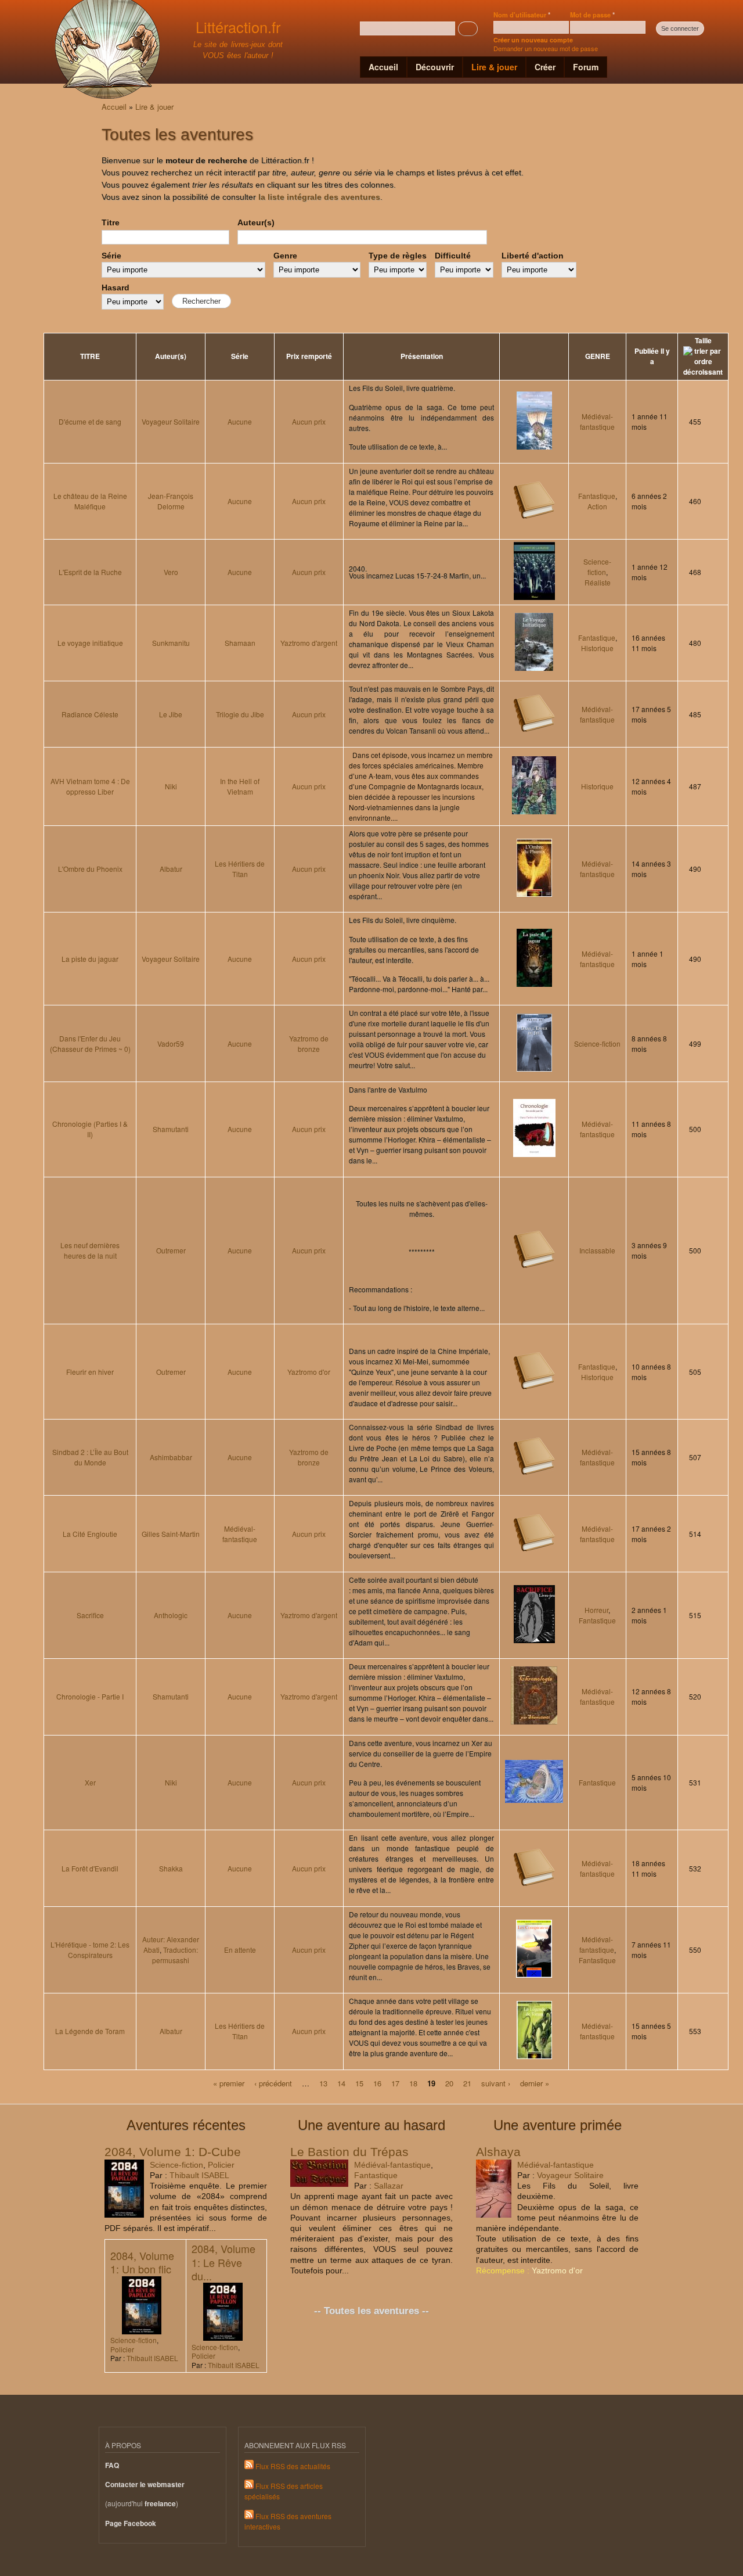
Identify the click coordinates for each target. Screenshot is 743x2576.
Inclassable (597, 1250)
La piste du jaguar (90, 959)
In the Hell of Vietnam (240, 786)
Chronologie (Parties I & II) (90, 1129)
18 (413, 2083)
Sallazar (389, 2186)
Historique (597, 648)
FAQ (112, 2465)
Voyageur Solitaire (171, 421)
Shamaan (240, 643)
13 (323, 2083)
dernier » (535, 2083)
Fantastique (597, 496)
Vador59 (171, 1043)
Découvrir (435, 67)
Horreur (596, 1610)
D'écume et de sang (90, 421)
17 (395, 2083)
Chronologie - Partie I (90, 1696)
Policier (221, 2165)
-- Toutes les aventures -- (371, 2311)
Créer (545, 67)
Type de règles (398, 256)
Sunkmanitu (171, 643)
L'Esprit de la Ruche (90, 572)
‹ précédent (273, 2083)
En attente (240, 1950)
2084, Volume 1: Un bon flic (142, 2262)
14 (341, 2083)
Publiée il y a (652, 356)
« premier (229, 2083)
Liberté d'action (533, 256)
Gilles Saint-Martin (171, 1534)
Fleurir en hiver (90, 1372)
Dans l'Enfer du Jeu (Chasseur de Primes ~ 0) (90, 1043)
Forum (586, 67)
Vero (171, 572)
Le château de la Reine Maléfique (90, 501)
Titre (111, 222)
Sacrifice (90, 1615)
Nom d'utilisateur (522, 15)
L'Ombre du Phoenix (90, 869)
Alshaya (498, 2152)
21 (467, 2083)
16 (377, 2083)
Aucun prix (309, 421)
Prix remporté (309, 356)
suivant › (496, 2083)
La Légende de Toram (90, 2031)
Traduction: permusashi (175, 1955)
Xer (90, 1782)
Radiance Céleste (90, 714)
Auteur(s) (256, 222)
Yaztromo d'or (309, 1372)
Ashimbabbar (171, 1457)
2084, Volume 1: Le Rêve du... (223, 2262)
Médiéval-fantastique (597, 421)
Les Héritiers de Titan (240, 869)
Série (111, 256)
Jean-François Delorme (171, 501)
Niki (171, 786)
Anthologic (171, 1615)
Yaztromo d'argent (309, 643)
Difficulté (453, 256)
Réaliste (598, 582)
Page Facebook (131, 2523)
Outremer (171, 1250)
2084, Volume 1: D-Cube (173, 2152)
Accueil (383, 67)
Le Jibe (171, 714)
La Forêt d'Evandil (90, 1868)
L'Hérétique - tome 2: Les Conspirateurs (90, 1950)
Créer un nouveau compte (533, 40)
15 (359, 2083)
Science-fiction (597, 567)
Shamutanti (171, 1129)
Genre (285, 256)
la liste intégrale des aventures (319, 197)
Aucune (240, 421)
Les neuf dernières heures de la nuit (90, 1250)
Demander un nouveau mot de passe (546, 48)
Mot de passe (592, 15)
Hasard (116, 288)
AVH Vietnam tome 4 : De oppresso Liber (90, 786)
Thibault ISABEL (199, 2175)
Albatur (171, 869)
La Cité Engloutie (90, 1534)
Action (597, 506)
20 (449, 2083)
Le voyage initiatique (90, 643)
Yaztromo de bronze (309, 1043)
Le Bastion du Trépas (349, 2152)
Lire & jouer (494, 67)
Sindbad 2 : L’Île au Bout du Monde (90, 1457)
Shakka (171, 1868)
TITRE (90, 356)
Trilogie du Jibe (240, 714)
